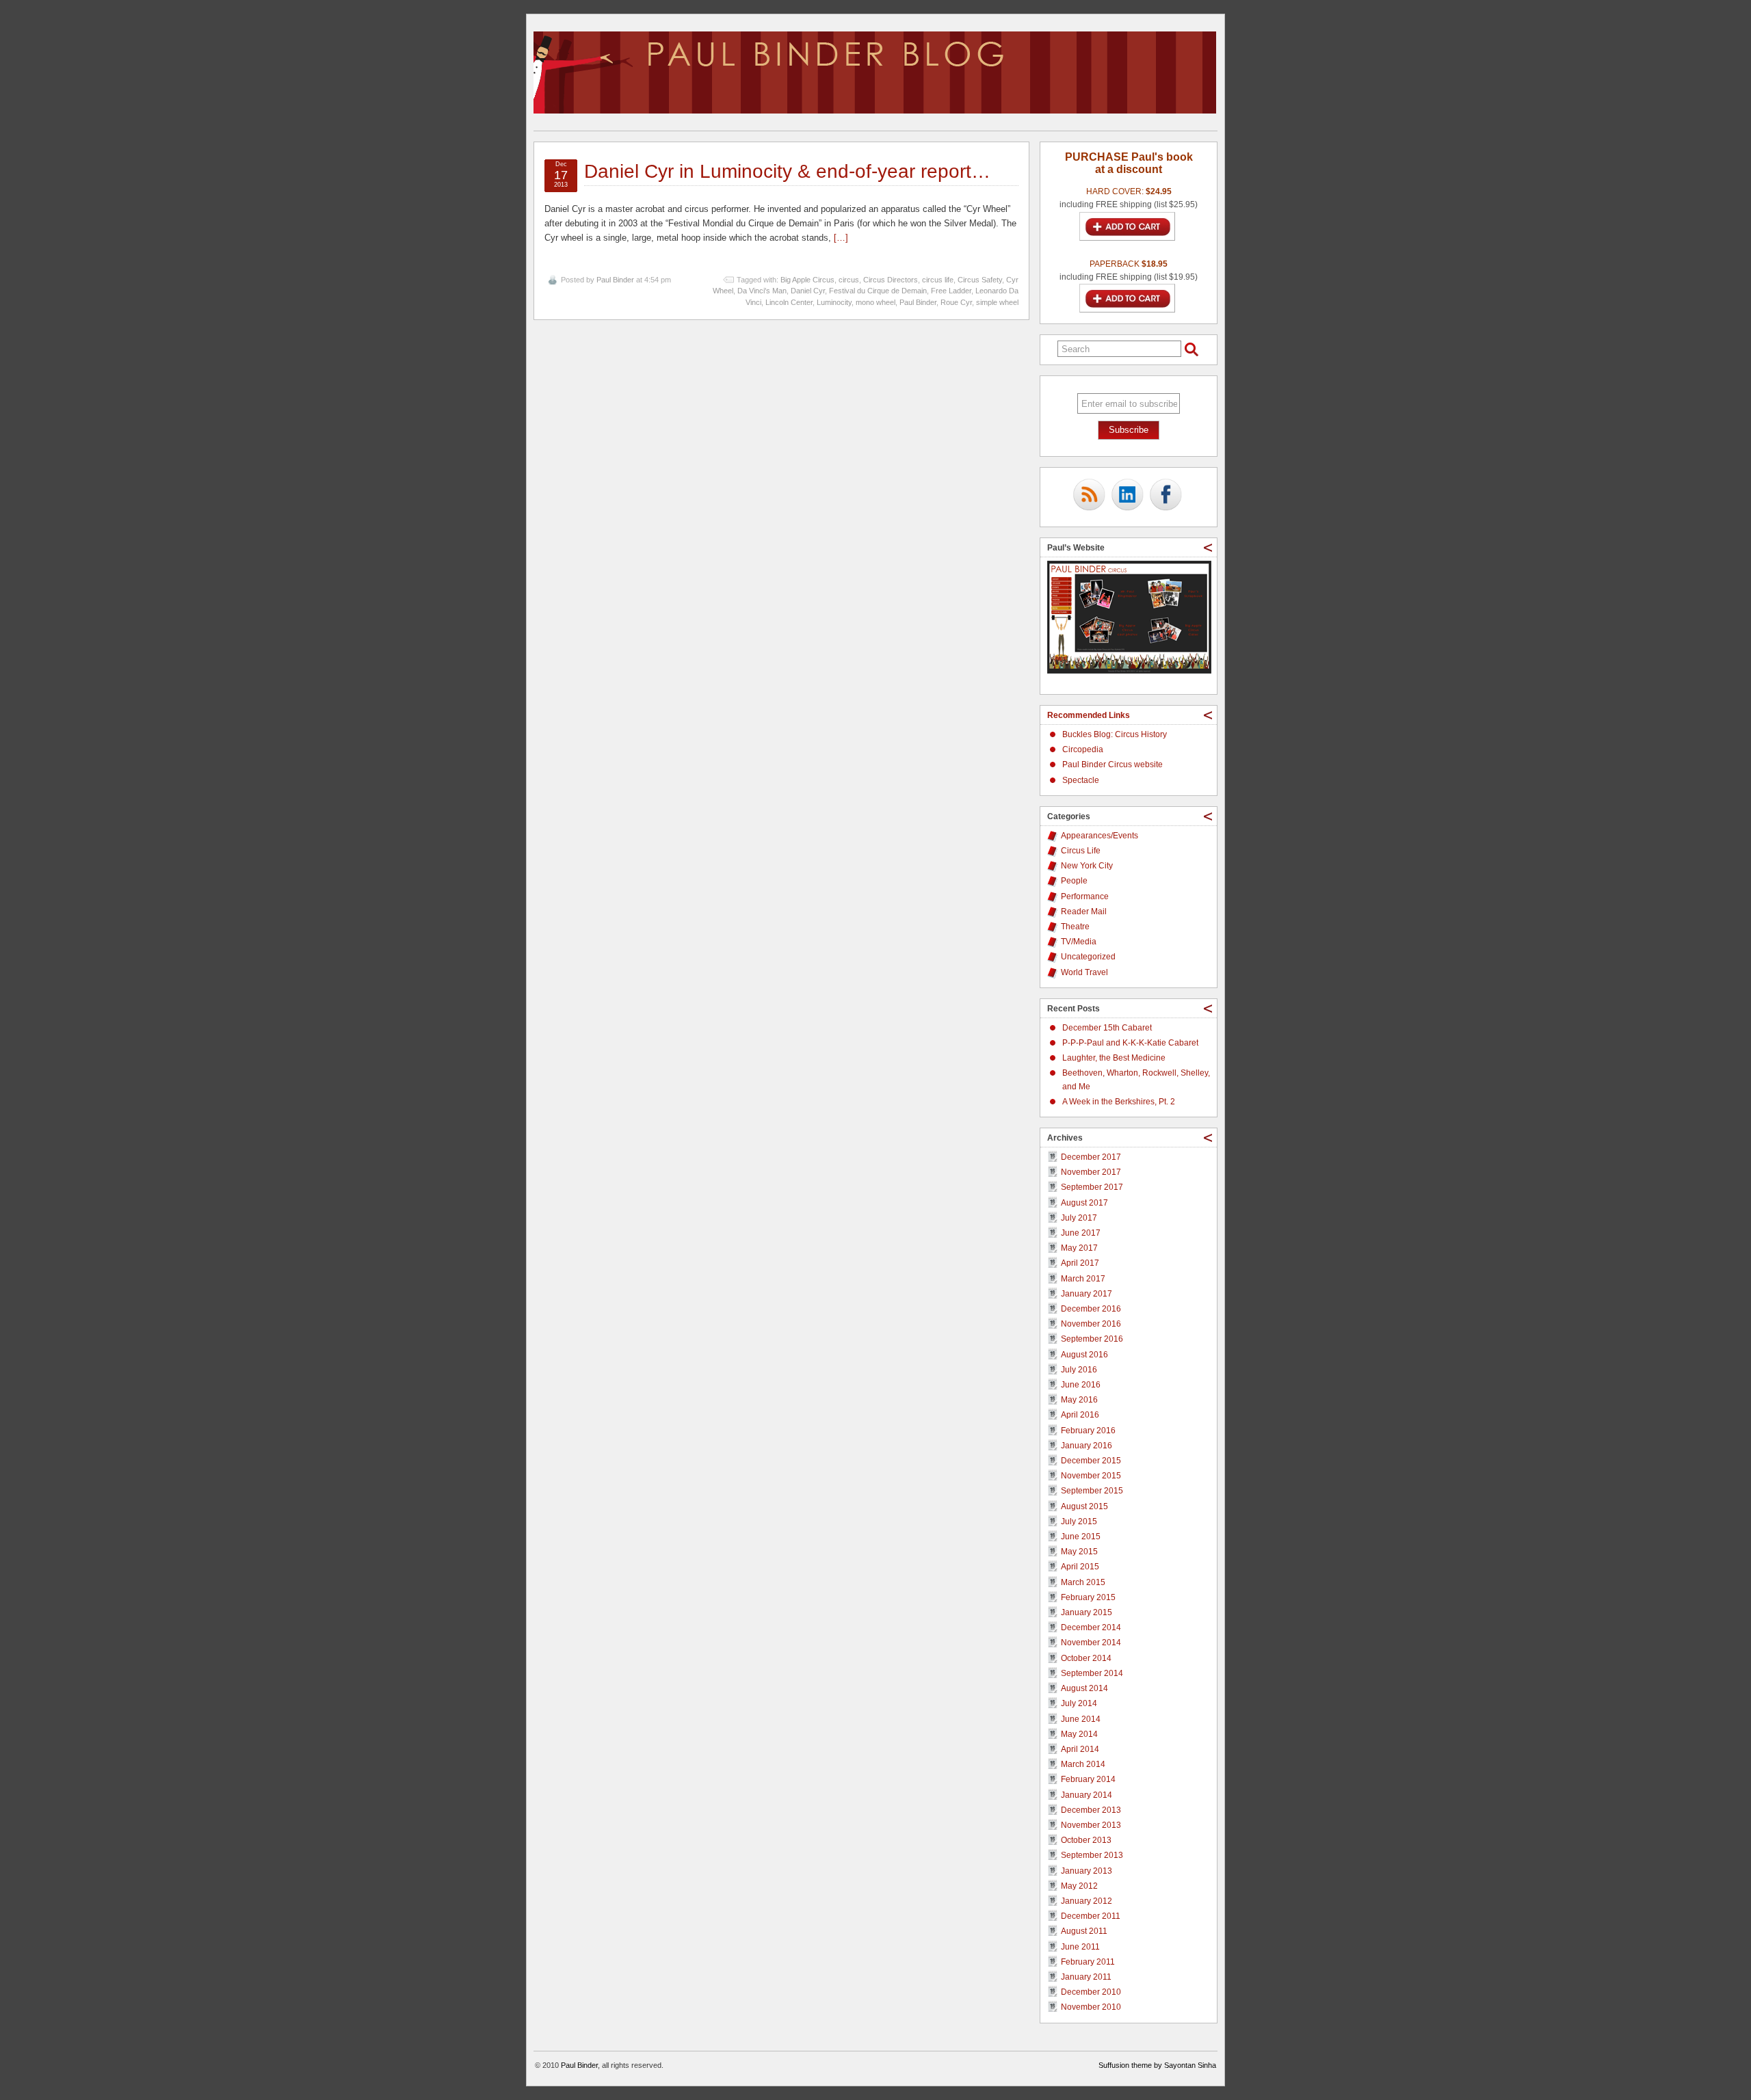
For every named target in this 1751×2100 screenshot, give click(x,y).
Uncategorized (1088, 957)
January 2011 (1086, 1977)
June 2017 (1081, 1233)
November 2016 (1091, 1324)
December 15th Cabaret (1107, 1028)
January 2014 (1087, 1795)
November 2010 (1091, 2007)
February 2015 (1088, 1597)
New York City (1087, 866)
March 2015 (1083, 1582)
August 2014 (1084, 1688)
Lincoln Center (789, 302)
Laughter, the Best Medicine (1114, 1058)
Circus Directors (891, 280)
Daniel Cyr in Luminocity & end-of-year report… (787, 171)
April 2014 (1080, 1749)
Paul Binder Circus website (1113, 765)
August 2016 (1084, 1355)
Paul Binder (615, 280)
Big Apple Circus (807, 280)
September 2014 (1092, 1673)
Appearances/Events (1100, 836)
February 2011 (1088, 1962)
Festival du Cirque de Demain (878, 291)
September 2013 (1092, 1855)
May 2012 (1079, 1886)
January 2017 (1087, 1294)
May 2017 (1079, 1248)
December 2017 (1091, 1157)
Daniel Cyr (808, 291)
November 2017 (1091, 1172)
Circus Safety (980, 280)
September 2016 (1092, 1339)
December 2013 (1091, 1810)
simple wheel (997, 302)
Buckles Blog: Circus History (1115, 734)
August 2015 (1084, 1506)
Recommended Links (1089, 715)
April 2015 (1080, 1567)
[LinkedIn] (1127, 496)
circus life (938, 280)
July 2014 (1079, 1703)
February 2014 (1088, 1779)
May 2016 (1079, 1400)
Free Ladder (951, 291)
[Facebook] (1166, 496)
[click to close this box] (1208, 548)
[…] (841, 238)
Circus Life (1081, 851)
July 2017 (1079, 1218)
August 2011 (1084, 1931)
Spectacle (1081, 780)
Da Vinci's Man (762, 291)
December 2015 (1091, 1461)
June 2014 (1081, 1719)
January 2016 (1087, 1446)
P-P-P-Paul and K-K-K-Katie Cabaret (1130, 1043)
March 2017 (1083, 1279)
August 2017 (1084, 1203)
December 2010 (1091, 1992)
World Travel (1084, 972)
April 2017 (1080, 1263)
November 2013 (1091, 1825)
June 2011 (1080, 1947)
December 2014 (1091, 1627)
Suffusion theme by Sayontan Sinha (1157, 2065)
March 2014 (1083, 1764)
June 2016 (1081, 1385)
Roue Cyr (956, 302)
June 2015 (1081, 1537)
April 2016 (1080, 1415)
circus (849, 280)
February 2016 (1088, 1431)
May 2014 (1079, 1734)
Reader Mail (1084, 912)
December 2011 (1091, 1916)
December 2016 (1091, 1309)
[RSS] (1089, 496)
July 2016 (1079, 1370)
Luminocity (834, 302)
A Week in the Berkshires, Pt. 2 (1119, 1102)
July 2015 (1079, 1521)
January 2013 (1087, 1871)
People (1074, 881)
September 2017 (1092, 1187)
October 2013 (1086, 1840)
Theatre (1075, 927)
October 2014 (1086, 1658)
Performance (1085, 896)
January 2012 (1087, 1901)
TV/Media (1079, 942)
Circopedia (1083, 749)
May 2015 (1079, 1552)
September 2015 (1092, 1491)
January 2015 (1087, 1612)
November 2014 (1091, 1643)
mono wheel (875, 302)
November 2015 (1091, 1476)
